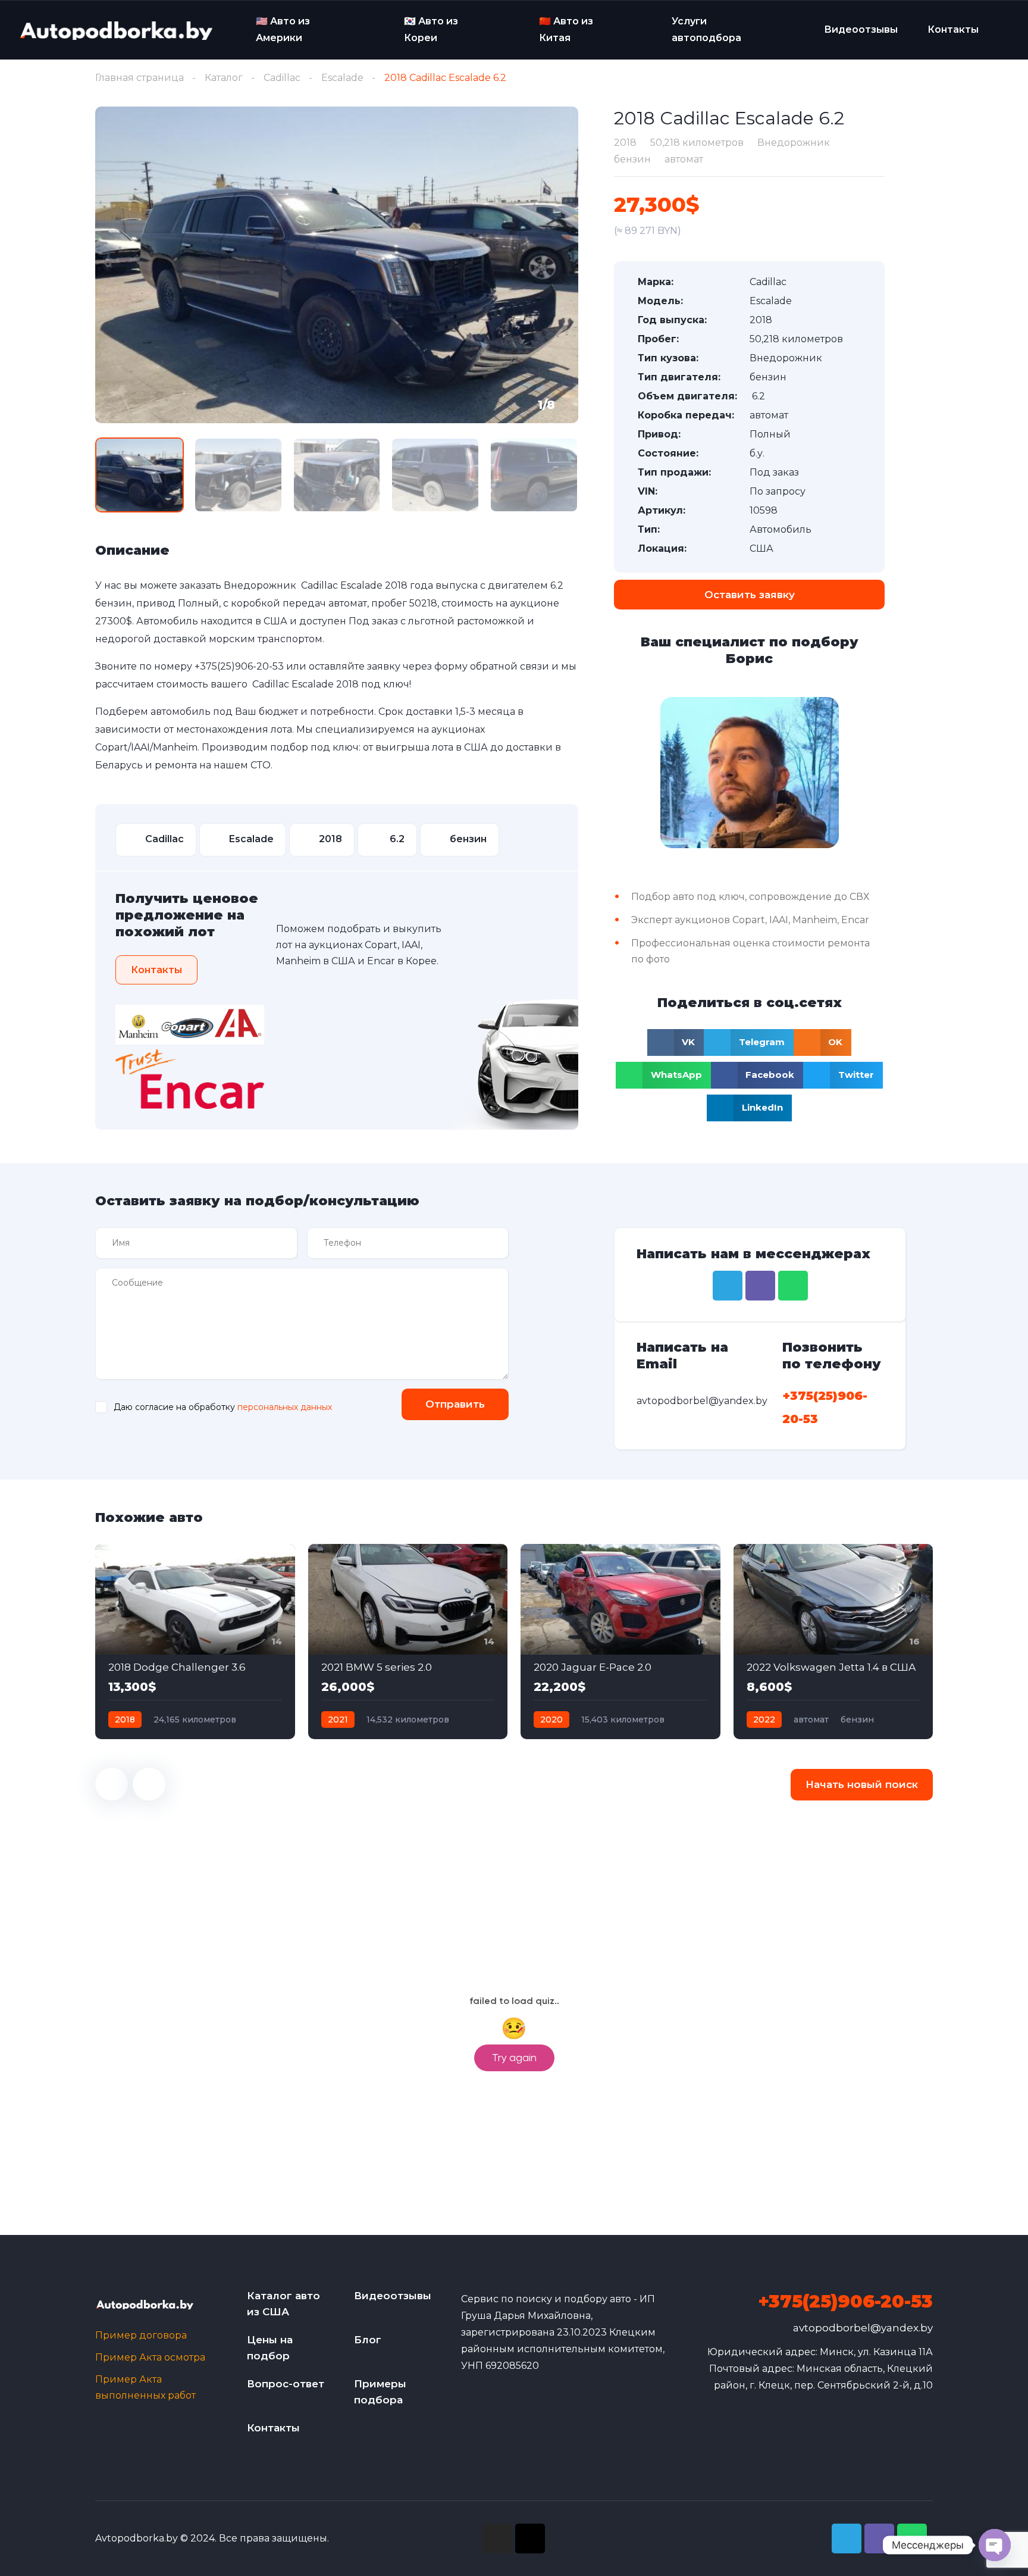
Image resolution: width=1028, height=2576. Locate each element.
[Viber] (760, 1286)
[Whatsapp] (793, 1286)
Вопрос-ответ (286, 2384)
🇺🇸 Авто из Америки (283, 29)
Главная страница (140, 78)
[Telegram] (728, 1286)
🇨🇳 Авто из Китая (566, 29)
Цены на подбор (270, 2348)
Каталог (224, 78)
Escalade (342, 78)
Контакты (953, 29)
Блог (368, 2340)
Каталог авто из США (283, 2304)
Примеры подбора (380, 2392)
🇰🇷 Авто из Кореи (431, 29)
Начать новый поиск (862, 1784)
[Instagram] (497, 2539)
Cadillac (282, 78)
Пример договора (141, 2335)
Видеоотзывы (861, 29)
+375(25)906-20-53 (239, 666)
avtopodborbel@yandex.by (863, 2328)
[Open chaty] (995, 2545)
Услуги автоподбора (706, 29)
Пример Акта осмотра (150, 2357)
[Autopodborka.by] (115, 30)
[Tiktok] (530, 2539)
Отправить (455, 1404)
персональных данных (285, 1407)
